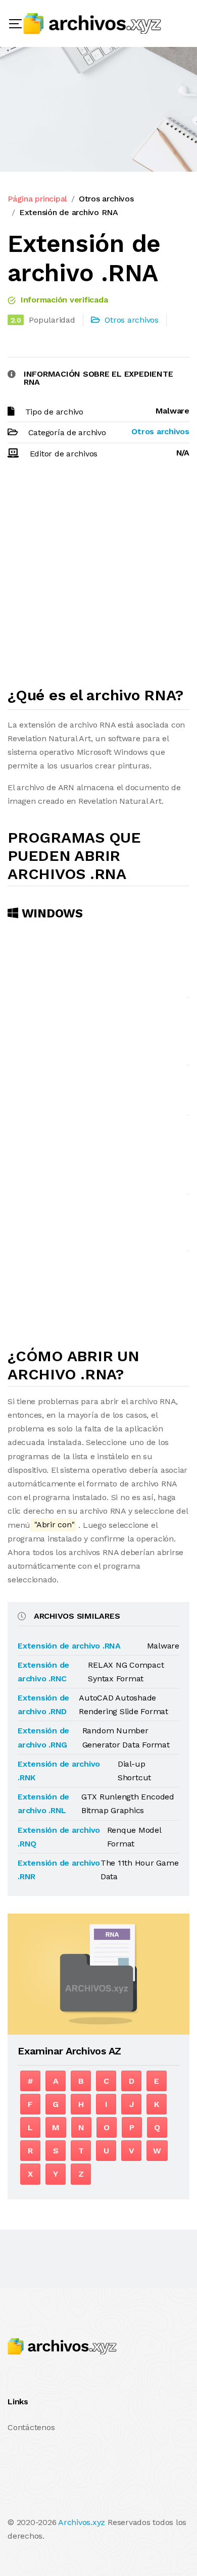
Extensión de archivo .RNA (69, 1646)
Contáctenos (31, 2427)
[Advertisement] (98, 578)
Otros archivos (106, 199)
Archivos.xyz (82, 2522)
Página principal (37, 199)
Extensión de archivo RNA (69, 212)
